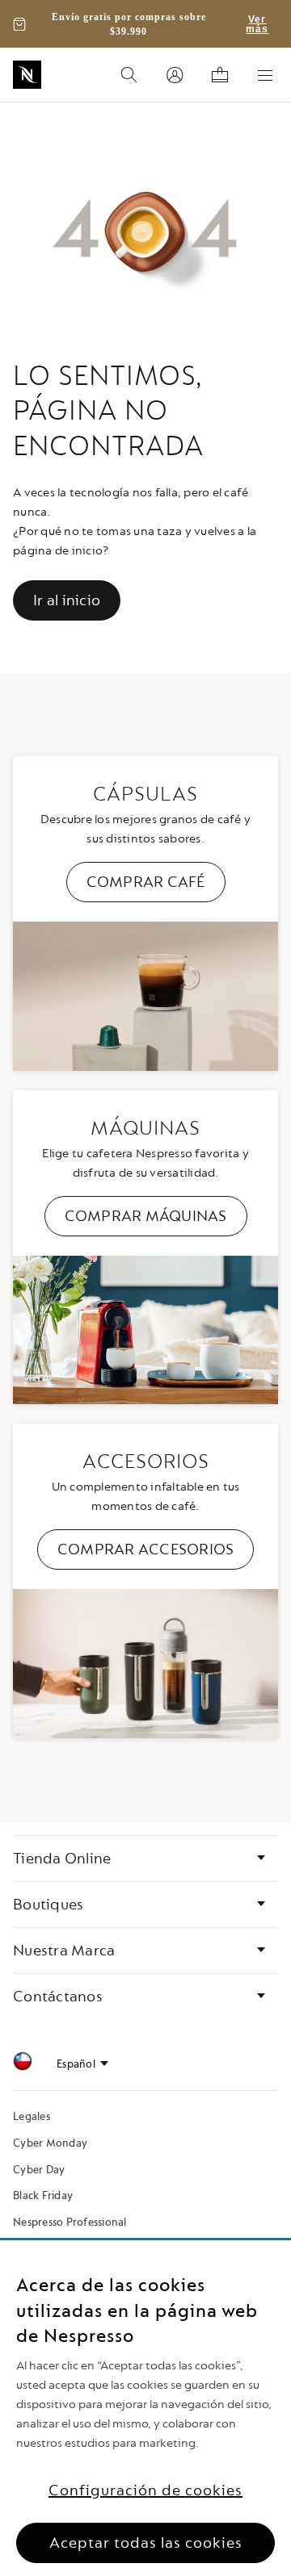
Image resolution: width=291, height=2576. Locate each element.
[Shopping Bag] (220, 75)
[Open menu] (265, 75)
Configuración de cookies (145, 2490)
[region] (145, 2408)
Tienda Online (62, 1859)
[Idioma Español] (82, 2064)
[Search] (129, 75)
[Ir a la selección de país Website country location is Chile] (23, 2064)
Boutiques (48, 1905)
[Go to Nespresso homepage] (27, 75)
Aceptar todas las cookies (146, 2543)
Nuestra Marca (64, 1951)
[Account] (175, 75)
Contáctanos (58, 1997)
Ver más (257, 24)
